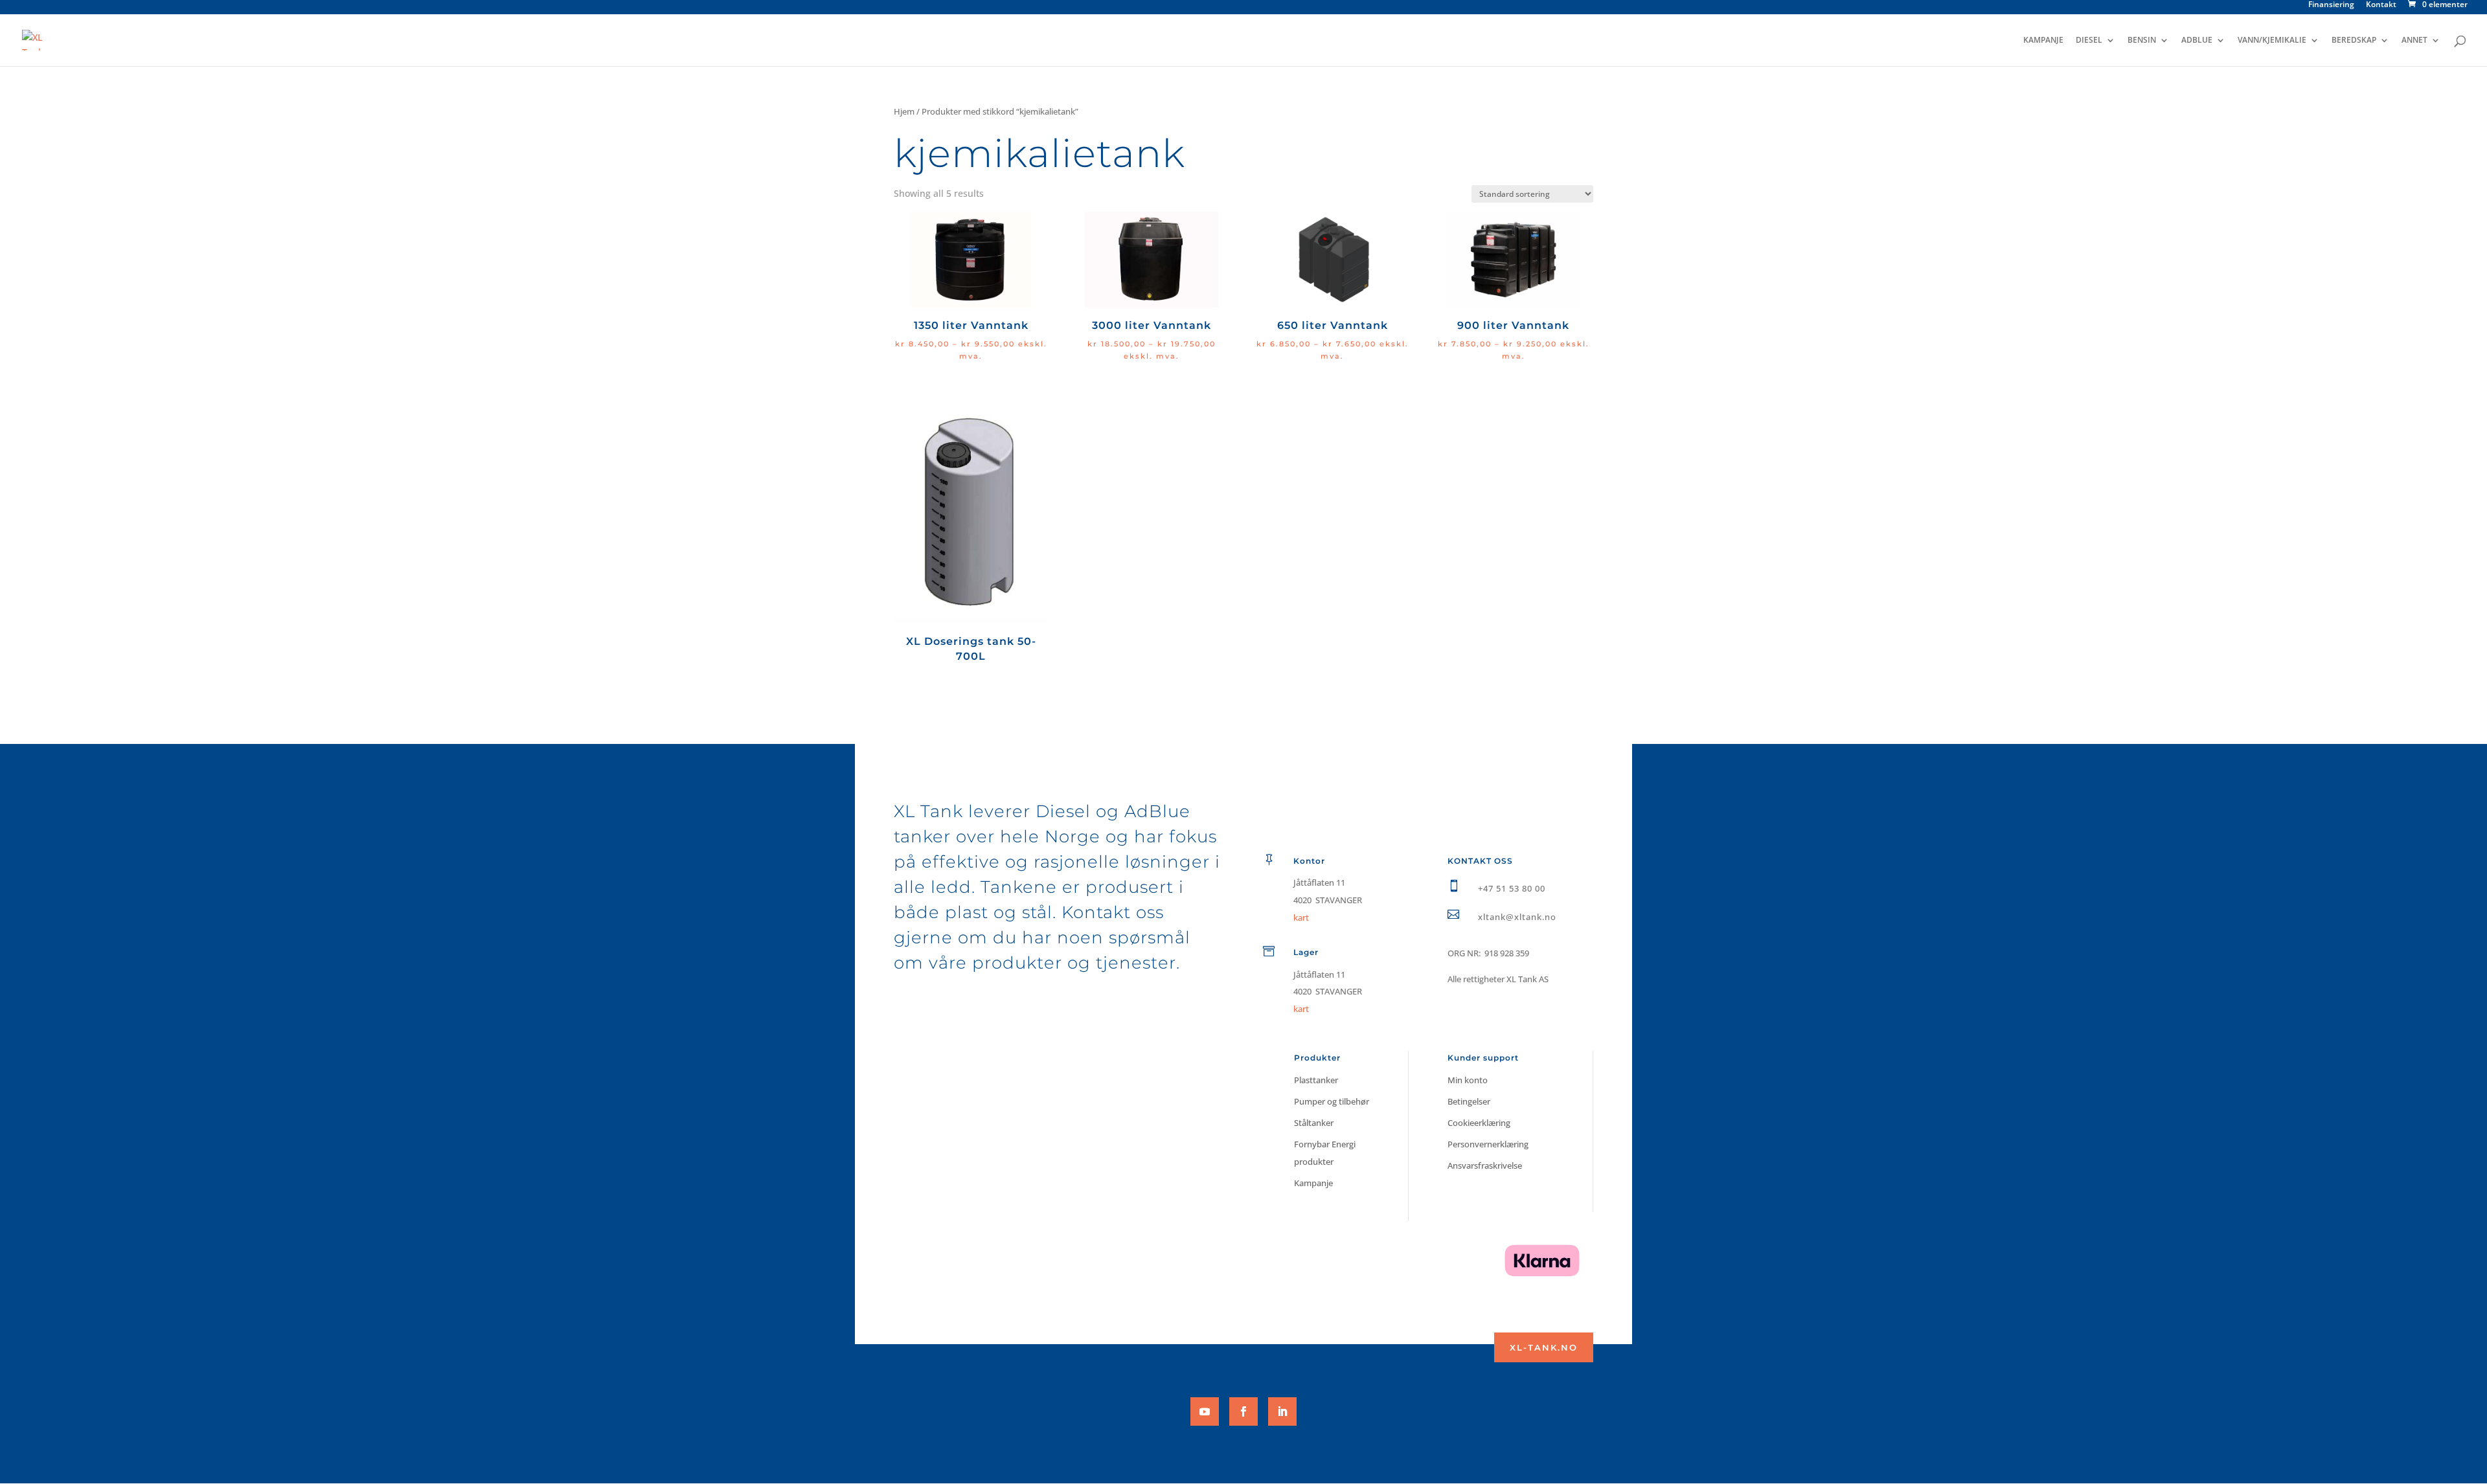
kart (1301, 1009)
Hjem (904, 111)
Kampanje (1313, 1183)
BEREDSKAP (2354, 40)
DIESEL (2089, 40)
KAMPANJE (2043, 40)
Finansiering (2331, 5)
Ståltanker (1314, 1123)
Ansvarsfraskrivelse (1485, 1165)
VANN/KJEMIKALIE (2272, 40)
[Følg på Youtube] (1205, 1411)
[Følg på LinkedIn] (1282, 1411)
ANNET (2414, 40)
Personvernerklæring (1488, 1144)
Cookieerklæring (1479, 1123)
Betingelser (1469, 1101)
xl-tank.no (1544, 1347)
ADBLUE (2197, 40)
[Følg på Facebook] (1243, 1411)
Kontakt (2381, 5)
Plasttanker (1316, 1080)
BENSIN (2142, 40)
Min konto (1468, 1080)
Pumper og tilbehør (1332, 1101)
